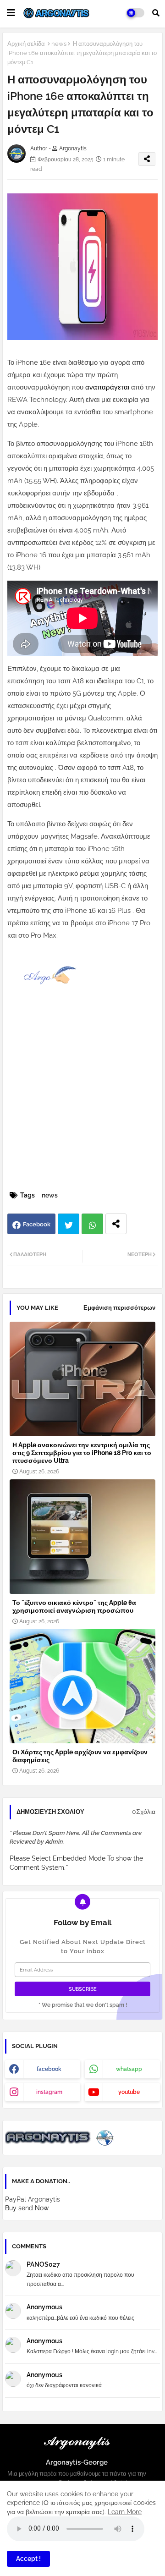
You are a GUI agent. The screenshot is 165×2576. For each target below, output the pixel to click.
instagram (49, 2092)
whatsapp (129, 2069)
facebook (49, 2069)
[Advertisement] (82, 1102)
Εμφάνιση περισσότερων (119, 1308)
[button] (156, 13)
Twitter (69, 1224)
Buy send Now (27, 2208)
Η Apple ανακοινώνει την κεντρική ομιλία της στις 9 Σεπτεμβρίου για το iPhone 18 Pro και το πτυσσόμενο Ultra (82, 1453)
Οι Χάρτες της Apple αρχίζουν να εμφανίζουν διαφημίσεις (80, 1756)
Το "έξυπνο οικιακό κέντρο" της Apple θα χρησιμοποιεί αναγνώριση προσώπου (74, 1607)
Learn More (125, 2512)
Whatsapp (92, 1224)
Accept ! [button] (28, 2559)
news (59, 44)
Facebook (37, 1224)
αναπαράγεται (108, 387)
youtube (129, 2092)
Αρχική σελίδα (26, 44)
